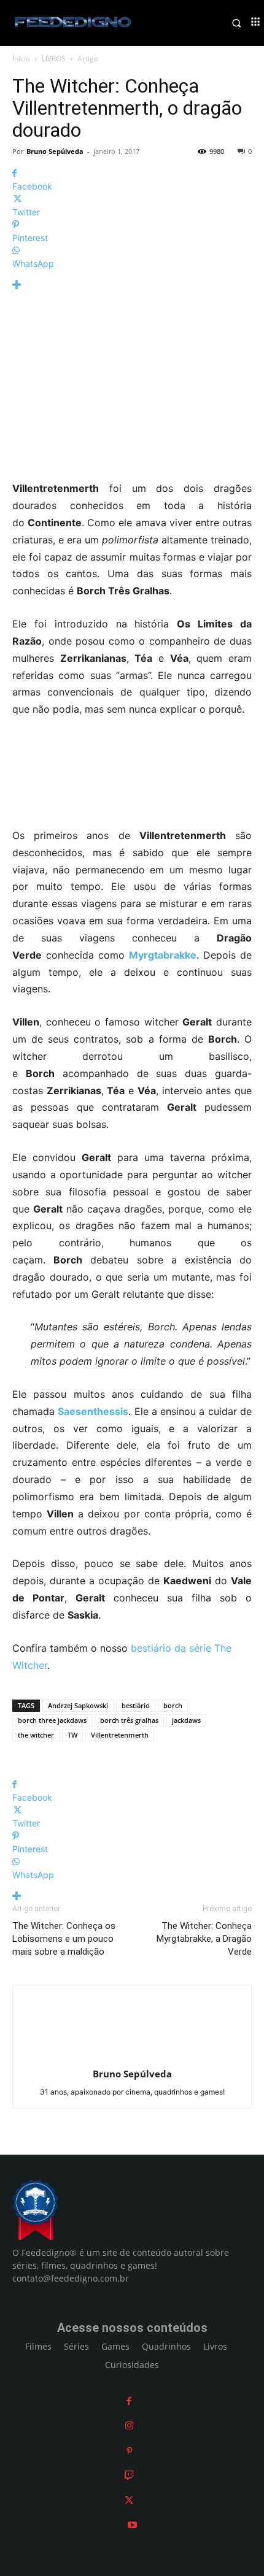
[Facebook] (129, 2401)
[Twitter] (129, 2500)
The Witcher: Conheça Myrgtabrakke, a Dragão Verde (204, 1939)
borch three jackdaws (52, 1720)
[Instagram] (129, 2425)
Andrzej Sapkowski (78, 1705)
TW (72, 1735)
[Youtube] (132, 2525)
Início (21, 59)
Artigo (88, 59)
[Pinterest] (129, 2451)
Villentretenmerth (120, 1735)
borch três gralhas (129, 1720)
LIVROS (54, 59)
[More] (132, 285)
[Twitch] (129, 2475)
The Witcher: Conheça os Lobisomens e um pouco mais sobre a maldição (64, 1939)
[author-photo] (132, 2057)
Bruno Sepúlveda (55, 151)
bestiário (136, 1705)
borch (173, 1705)
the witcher (36, 1735)
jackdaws (186, 1720)
